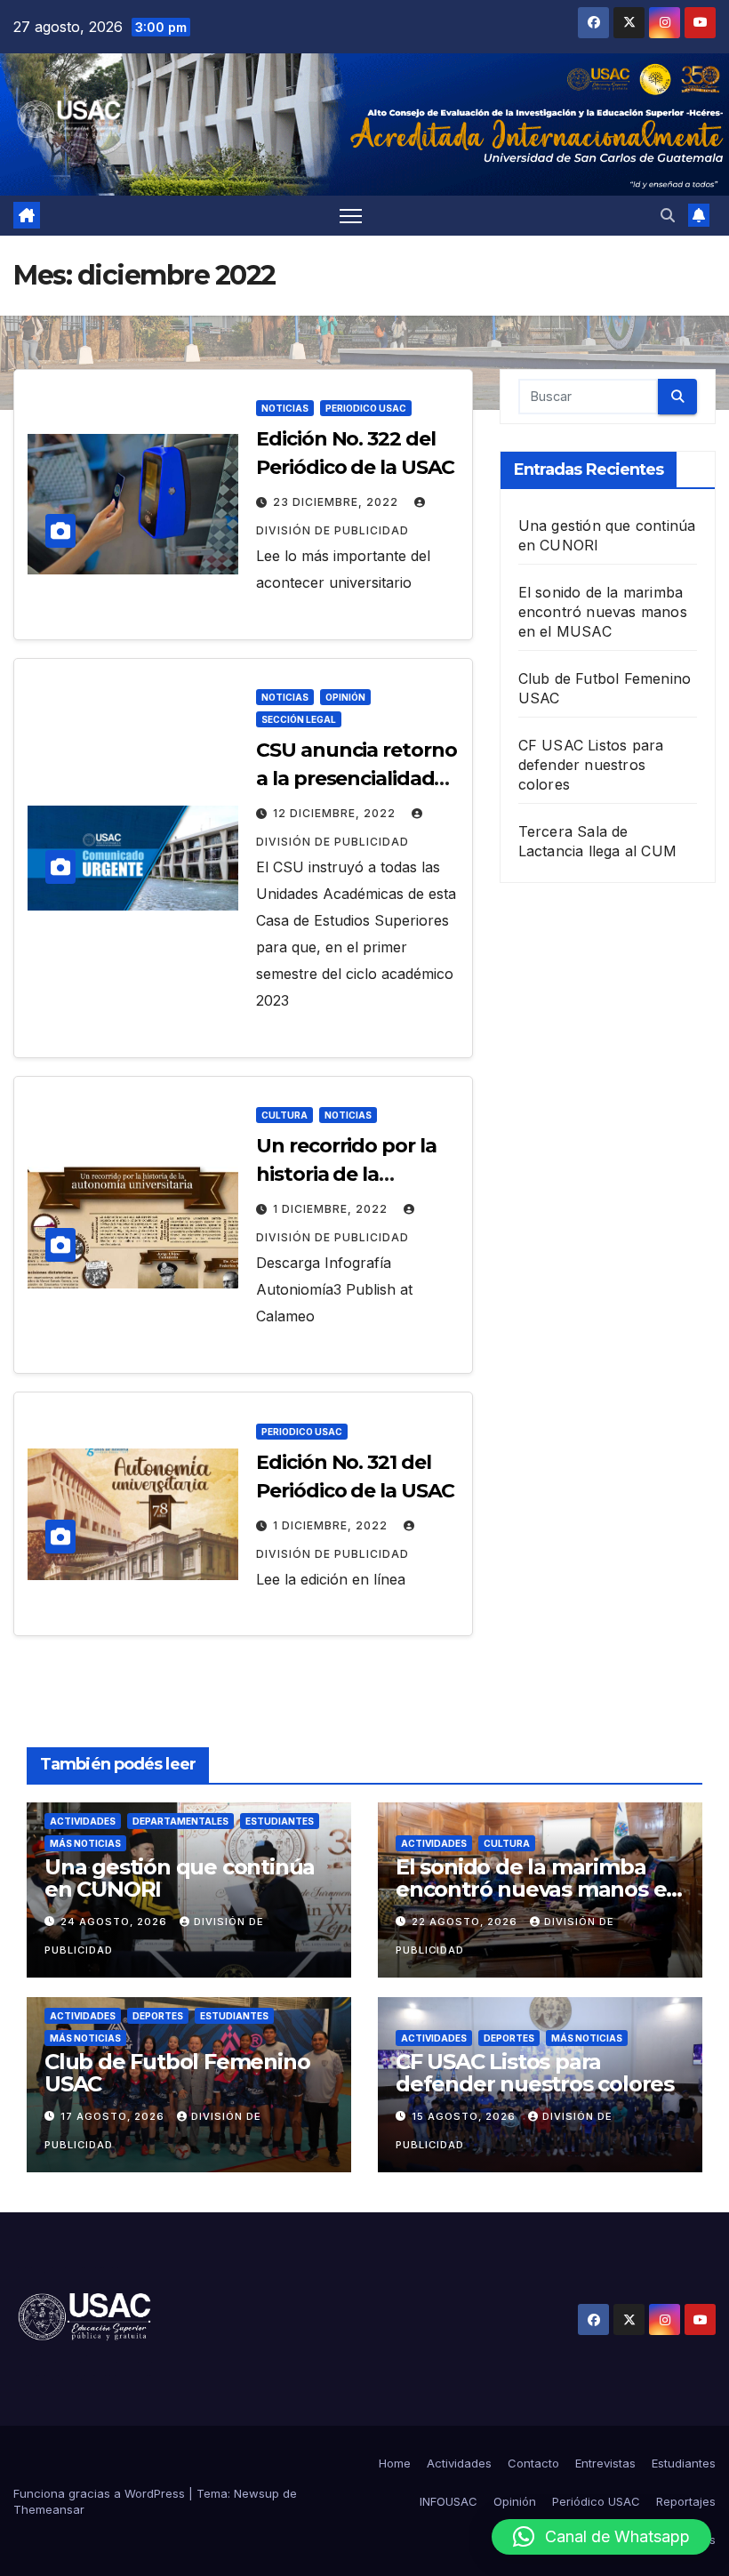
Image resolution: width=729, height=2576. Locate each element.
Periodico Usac (366, 408)
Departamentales (180, 1821)
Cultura (284, 1115)
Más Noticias (85, 1843)
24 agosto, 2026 (116, 1922)
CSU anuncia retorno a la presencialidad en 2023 (356, 778)
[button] (668, 215)
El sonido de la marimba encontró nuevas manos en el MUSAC (603, 612)
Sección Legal (299, 719)
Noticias (285, 408)
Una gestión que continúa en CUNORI (180, 1878)
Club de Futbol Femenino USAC (177, 2073)
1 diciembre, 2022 (332, 1209)
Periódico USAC (596, 2501)
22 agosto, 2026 (466, 1922)
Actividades (83, 1821)
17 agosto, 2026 (114, 2116)
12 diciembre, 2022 (336, 813)
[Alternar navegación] (351, 216)
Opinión (345, 697)
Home (395, 2463)
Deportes (158, 2016)
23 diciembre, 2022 (337, 502)
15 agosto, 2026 (465, 2116)
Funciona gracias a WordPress (101, 2493)
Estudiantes (280, 1821)
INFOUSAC (449, 2501)
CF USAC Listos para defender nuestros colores (591, 765)
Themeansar (49, 2509)
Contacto (533, 2463)
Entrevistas (605, 2463)
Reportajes (686, 2501)
